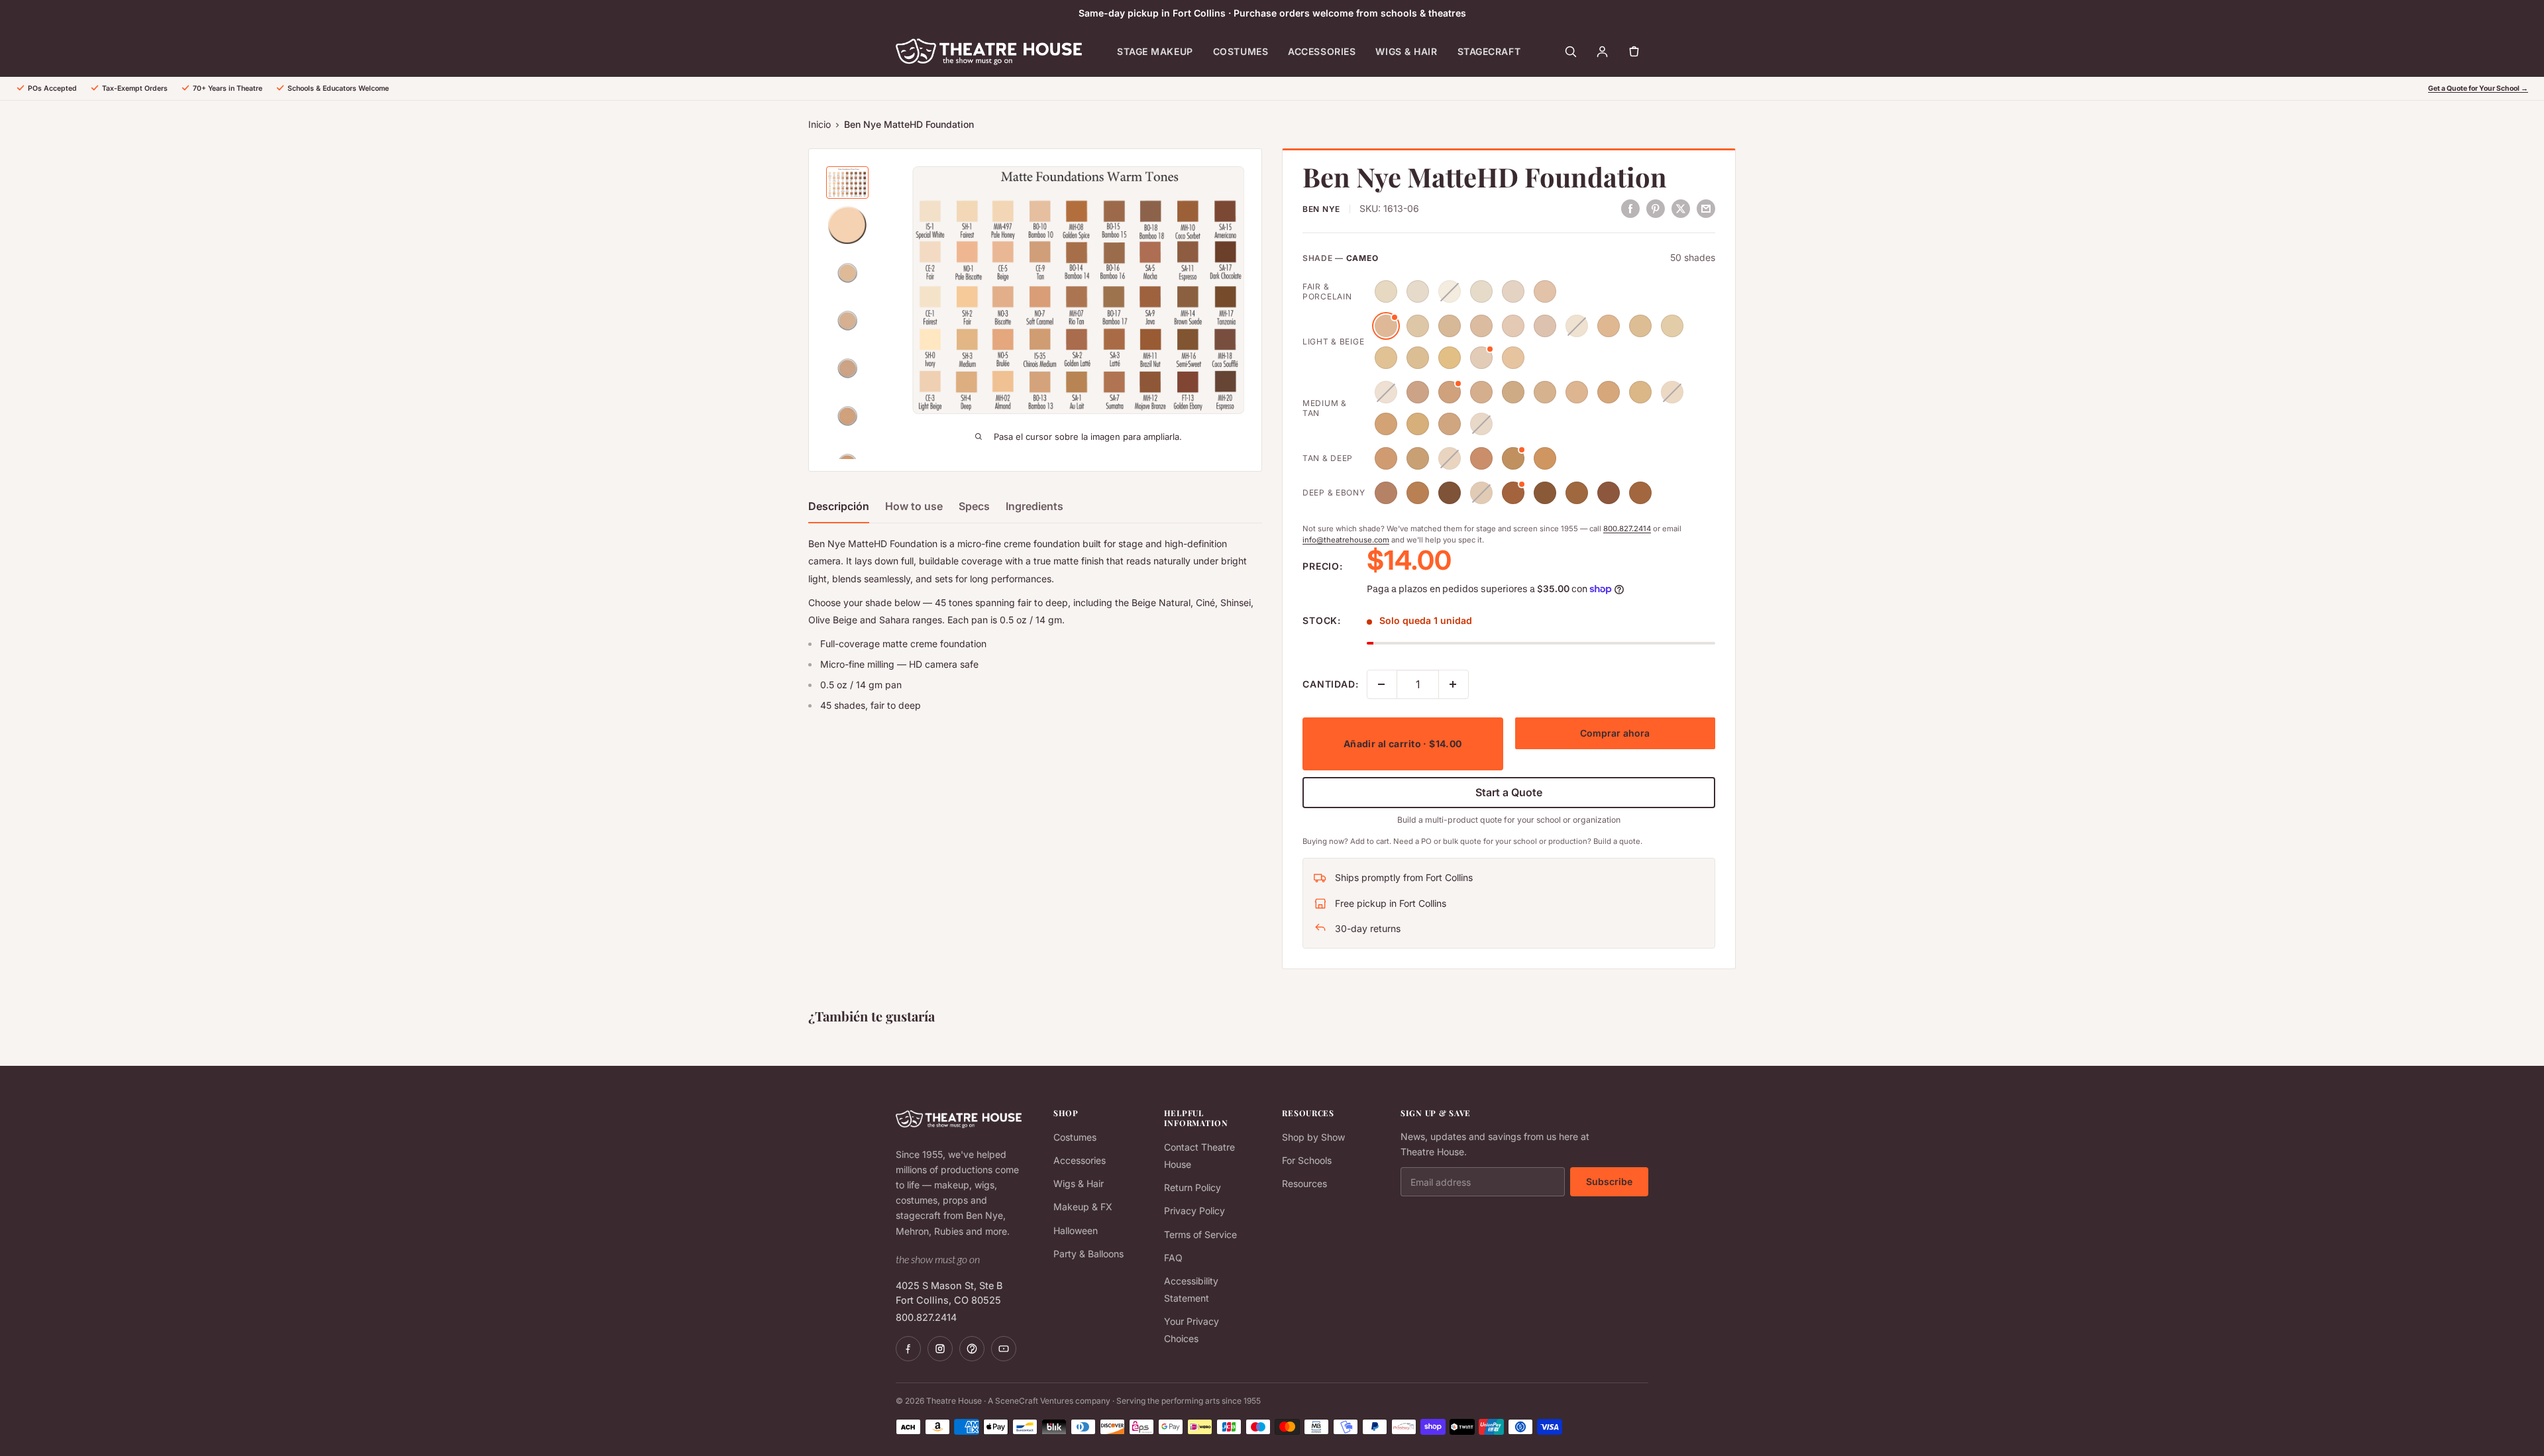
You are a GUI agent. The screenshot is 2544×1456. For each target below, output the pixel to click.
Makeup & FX (1083, 1207)
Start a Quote (1509, 792)
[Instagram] (940, 1349)
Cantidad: (1331, 684)
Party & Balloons (1088, 1254)
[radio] (1386, 291)
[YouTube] (1004, 1349)
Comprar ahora (1615, 733)
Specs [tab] (974, 506)
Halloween (1076, 1230)
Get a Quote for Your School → (2478, 88)
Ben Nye (1321, 209)
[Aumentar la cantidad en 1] (1454, 684)
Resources (1304, 1183)
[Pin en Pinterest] (1656, 208)
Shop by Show (1313, 1137)
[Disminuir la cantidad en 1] (1382, 684)
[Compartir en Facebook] (1630, 208)
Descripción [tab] (839, 506)
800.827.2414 (1627, 529)
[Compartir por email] (1706, 208)
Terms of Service (1200, 1234)
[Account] (1602, 52)
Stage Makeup (1155, 51)
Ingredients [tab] (1034, 506)
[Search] (1570, 52)
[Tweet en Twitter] (1681, 208)
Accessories (1322, 51)
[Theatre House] (989, 52)
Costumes (1241, 51)
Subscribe (1609, 1181)
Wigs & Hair (1406, 51)
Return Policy (1192, 1187)
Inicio (820, 124)
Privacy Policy (1194, 1211)
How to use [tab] (914, 506)
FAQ (1173, 1258)
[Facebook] (908, 1349)
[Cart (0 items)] (1634, 52)
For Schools (1307, 1160)
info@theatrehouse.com (1346, 540)
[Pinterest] (972, 1349)
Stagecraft (1489, 51)
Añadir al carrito (1403, 744)
